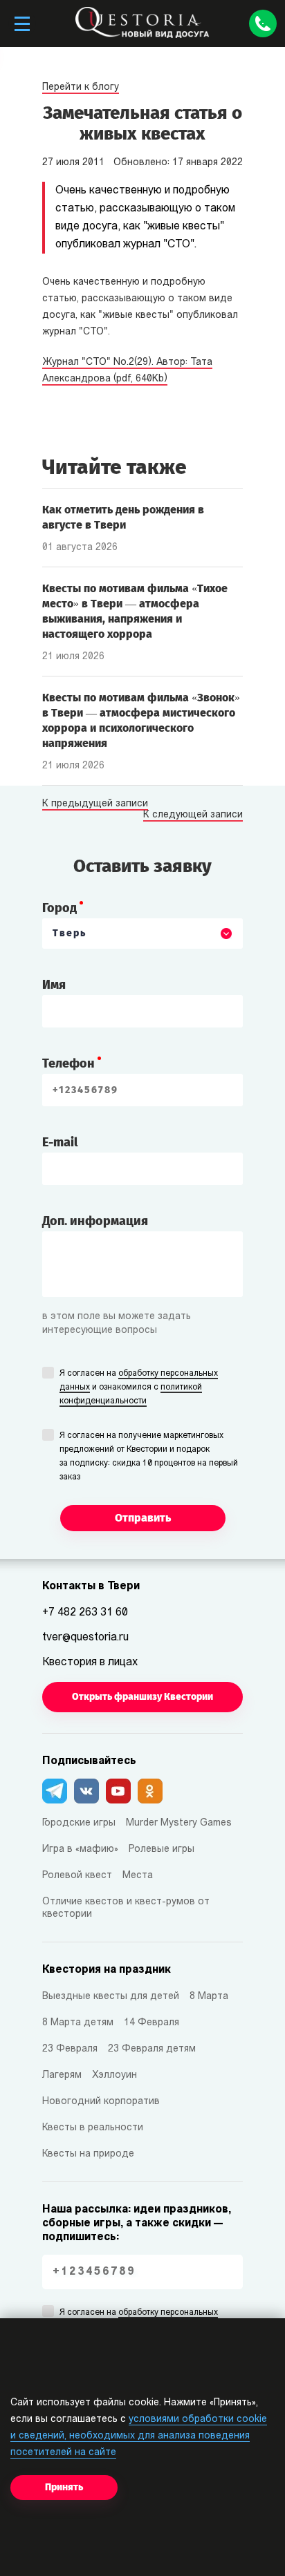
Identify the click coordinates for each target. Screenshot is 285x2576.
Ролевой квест (77, 1876)
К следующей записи (193, 815)
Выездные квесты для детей (111, 1997)
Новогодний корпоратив (101, 2102)
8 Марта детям (78, 2023)
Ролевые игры (162, 1849)
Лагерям (62, 2075)
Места (138, 1876)
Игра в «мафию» (80, 1849)
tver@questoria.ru (85, 1638)
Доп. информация (95, 1221)
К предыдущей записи (95, 804)
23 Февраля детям (152, 2049)
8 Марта (209, 1997)
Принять (64, 2487)
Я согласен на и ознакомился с (139, 1388)
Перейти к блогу (81, 87)
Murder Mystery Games (179, 1823)
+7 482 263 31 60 (85, 1613)
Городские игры (79, 1823)
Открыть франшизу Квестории (142, 1697)
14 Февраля (151, 2023)
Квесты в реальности (93, 2128)
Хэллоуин (114, 2075)
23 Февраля (70, 2049)
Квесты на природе (88, 2154)
